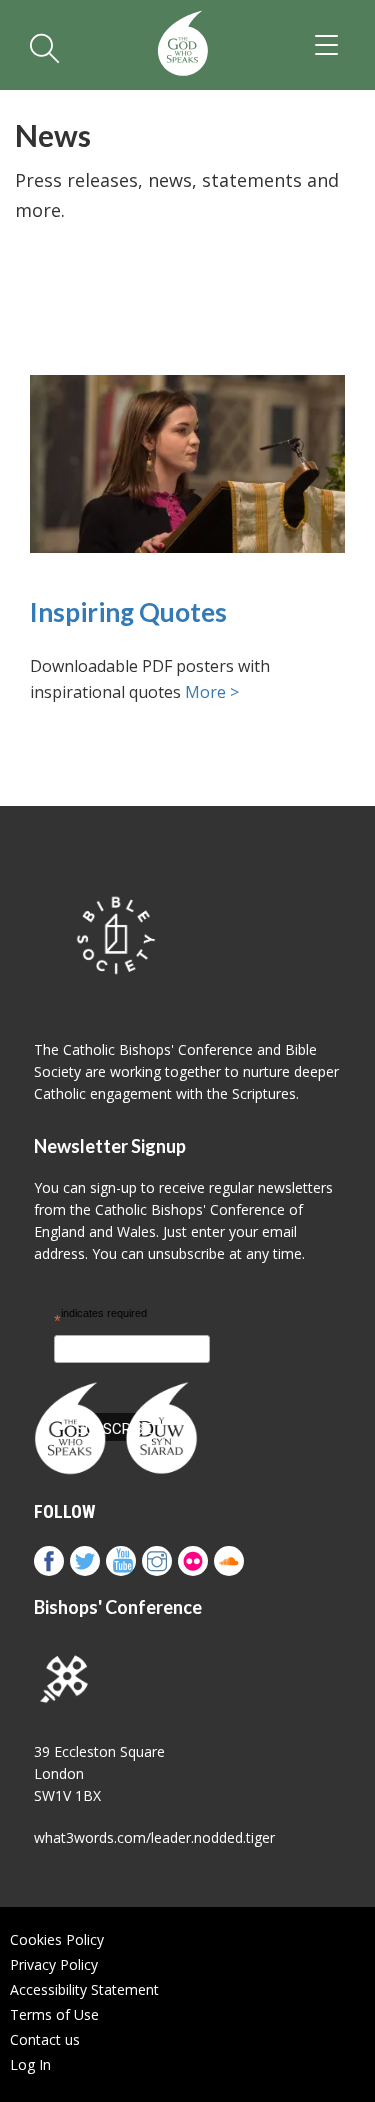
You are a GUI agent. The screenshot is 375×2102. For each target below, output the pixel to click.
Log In (30, 2064)
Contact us (45, 2039)
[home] (182, 45)
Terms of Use (54, 2014)
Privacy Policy (54, 1964)
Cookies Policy (57, 1939)
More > (212, 692)
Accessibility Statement (84, 1989)
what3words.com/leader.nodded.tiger (154, 1837)
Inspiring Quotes (128, 612)
